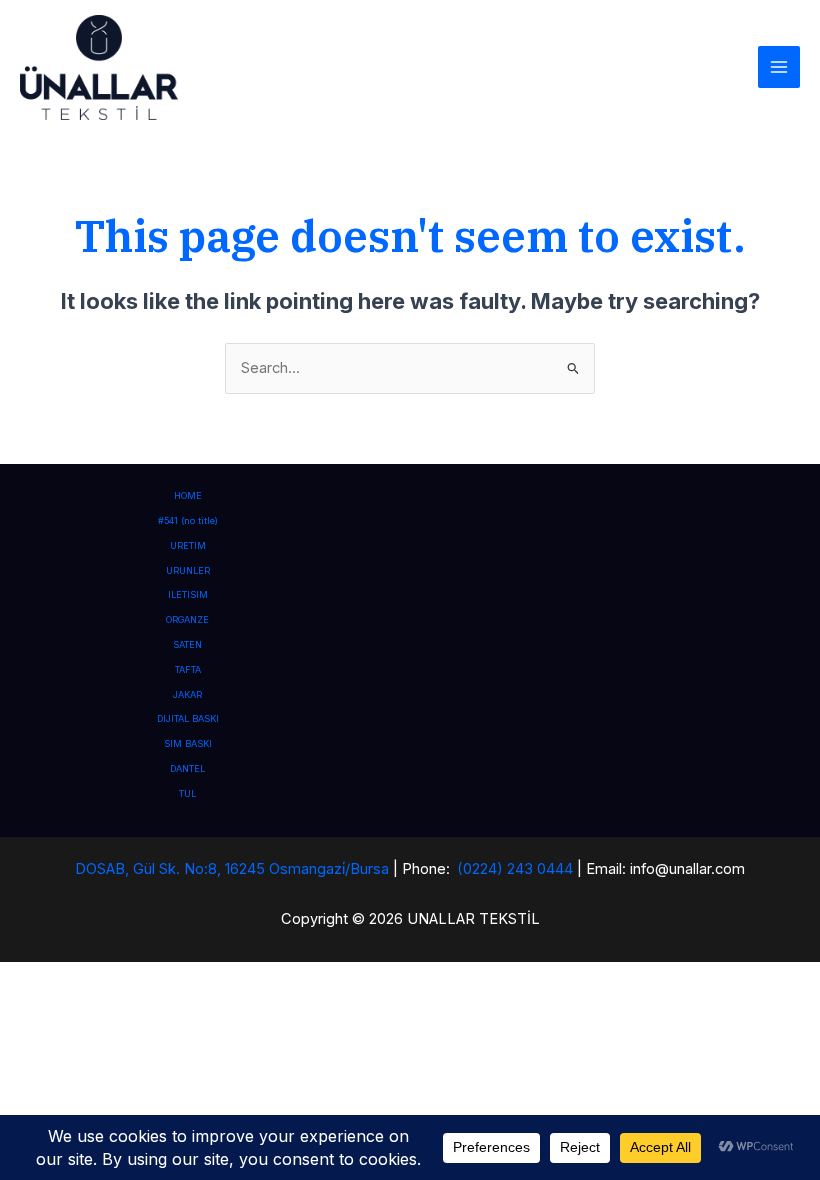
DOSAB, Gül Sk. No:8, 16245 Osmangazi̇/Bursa (232, 869)
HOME (188, 495)
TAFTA (188, 669)
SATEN (187, 644)
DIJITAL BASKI (188, 718)
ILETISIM (188, 594)
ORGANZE (187, 619)
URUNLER (188, 570)
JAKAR (187, 694)
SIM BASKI (188, 743)
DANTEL (187, 768)
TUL (187, 793)
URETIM (188, 545)
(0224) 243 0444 (515, 869)
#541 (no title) (188, 520)
